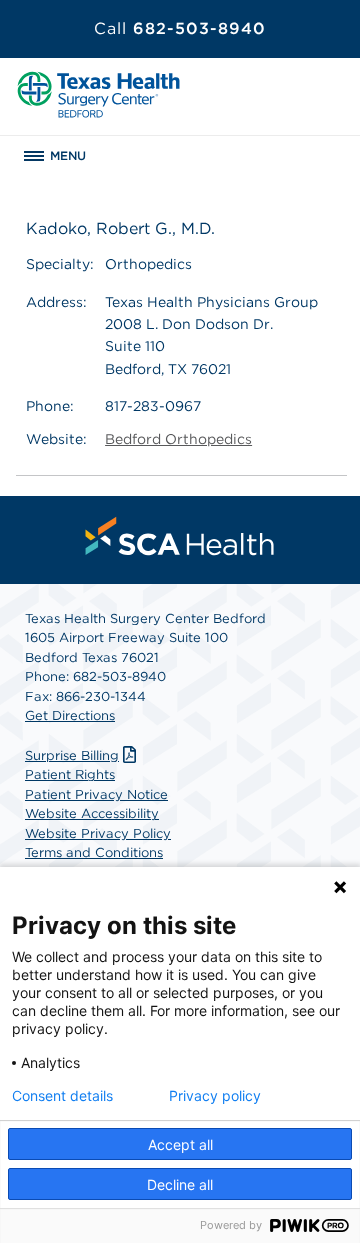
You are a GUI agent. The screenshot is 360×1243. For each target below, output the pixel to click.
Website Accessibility (92, 813)
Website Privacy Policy (98, 833)
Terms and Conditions (94, 852)
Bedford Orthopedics (178, 439)
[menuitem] (180, 536)
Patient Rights (70, 774)
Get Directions (70, 715)
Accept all (180, 1144)
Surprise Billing (72, 755)
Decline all (180, 1184)
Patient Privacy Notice (96, 794)
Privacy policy (215, 1096)
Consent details (62, 1096)
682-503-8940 (180, 28)
